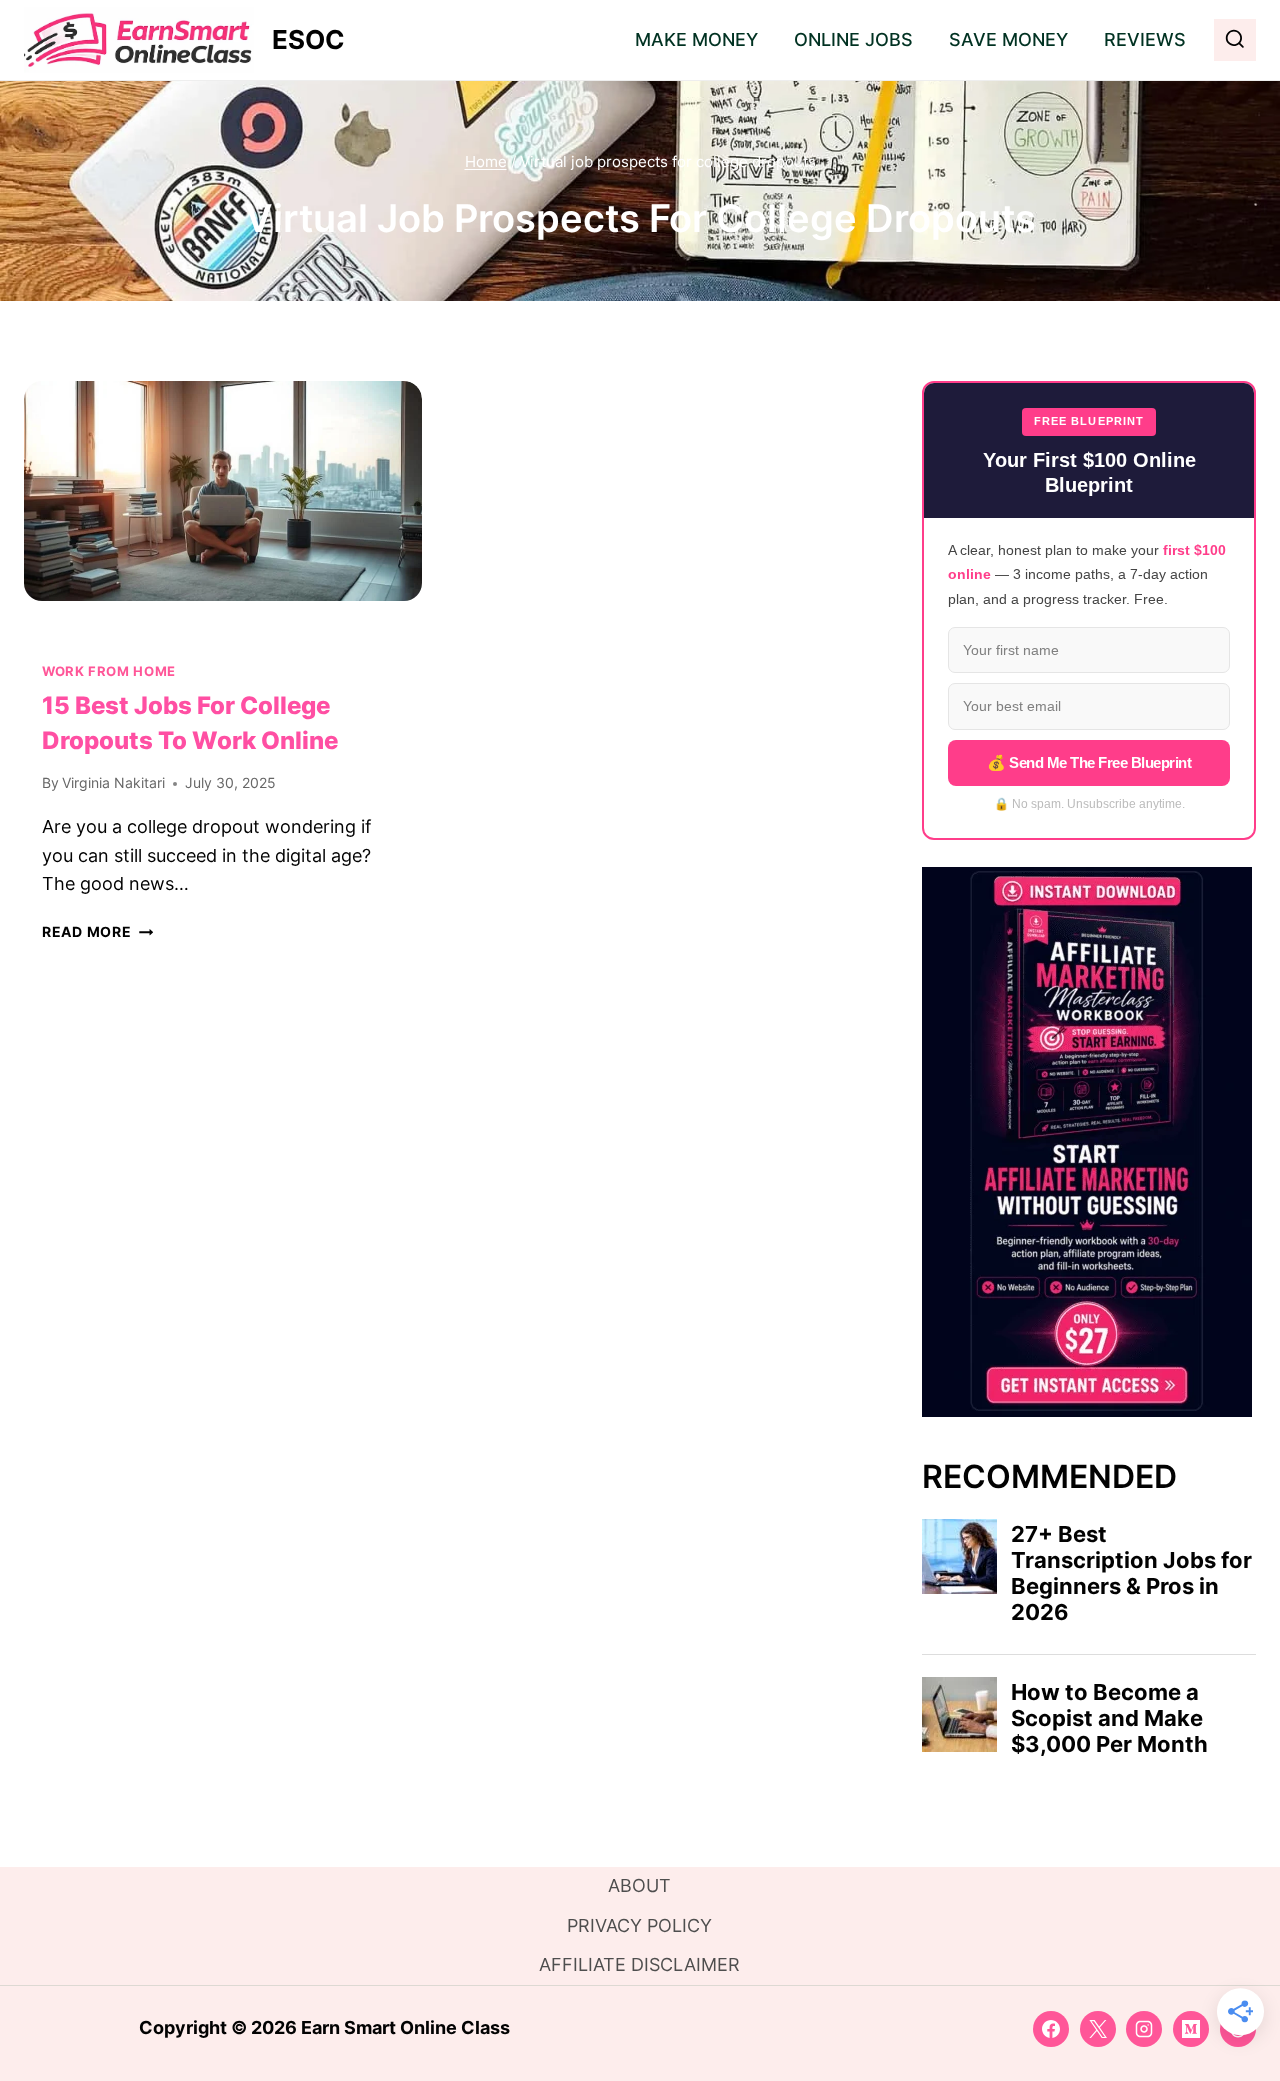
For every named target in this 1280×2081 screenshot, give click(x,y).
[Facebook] (1051, 2029)
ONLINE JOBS (853, 39)
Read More (97, 931)
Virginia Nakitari (113, 782)
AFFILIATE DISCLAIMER (639, 1964)
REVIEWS (1145, 39)
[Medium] (1191, 2029)
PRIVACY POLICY (639, 1925)
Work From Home (109, 671)
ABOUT (639, 1885)
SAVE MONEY (1008, 39)
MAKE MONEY (696, 39)
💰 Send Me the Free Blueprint (1089, 762)
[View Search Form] (1235, 40)
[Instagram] (1144, 2029)
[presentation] (223, 513)
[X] (1098, 2029)
